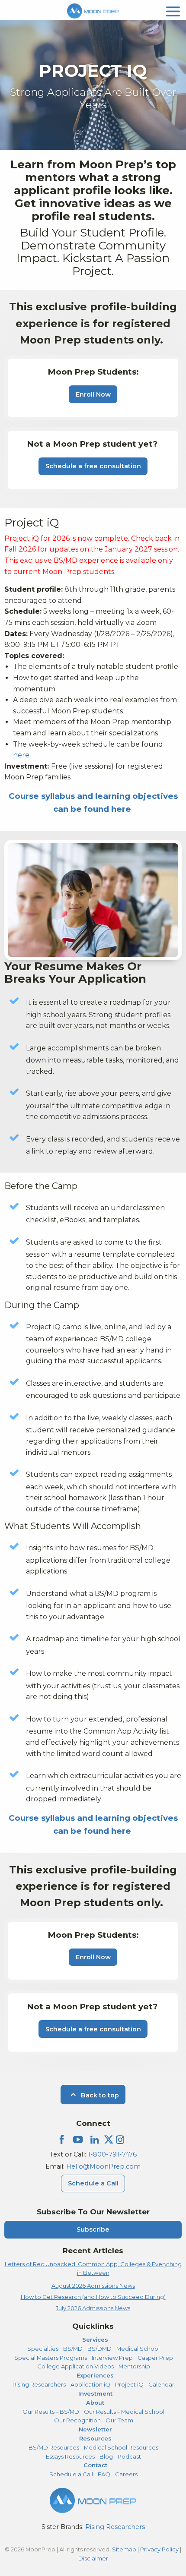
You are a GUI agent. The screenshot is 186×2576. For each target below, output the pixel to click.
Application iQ (90, 2384)
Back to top (99, 2095)
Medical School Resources (121, 2447)
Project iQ (129, 2384)
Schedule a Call (93, 2183)
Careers (126, 2474)
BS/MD (73, 2349)
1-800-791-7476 (112, 2154)
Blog (106, 2456)
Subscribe (93, 2229)
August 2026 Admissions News (93, 2286)
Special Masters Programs (51, 2358)
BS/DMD (99, 2349)
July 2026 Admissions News (93, 2308)
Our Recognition (77, 2420)
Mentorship (134, 2366)
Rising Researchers (39, 2384)
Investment (95, 2393)
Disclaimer (93, 2558)
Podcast (129, 2456)
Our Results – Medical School (124, 2412)
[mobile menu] (173, 11)
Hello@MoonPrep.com (103, 2166)
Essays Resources (70, 2456)
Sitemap (124, 2549)
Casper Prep (155, 2358)
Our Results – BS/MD (51, 2412)
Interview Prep (112, 2358)
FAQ (104, 2474)
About (95, 2403)
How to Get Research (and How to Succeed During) (93, 2297)
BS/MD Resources (54, 2447)
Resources (95, 2438)
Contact (95, 2465)
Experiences (95, 2375)
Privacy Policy (159, 2549)
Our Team (119, 2420)
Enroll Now (93, 394)
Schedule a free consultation (93, 466)
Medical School (138, 2349)
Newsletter (95, 2429)
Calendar (161, 2384)
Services (95, 2340)
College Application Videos (75, 2366)
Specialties (43, 2349)
